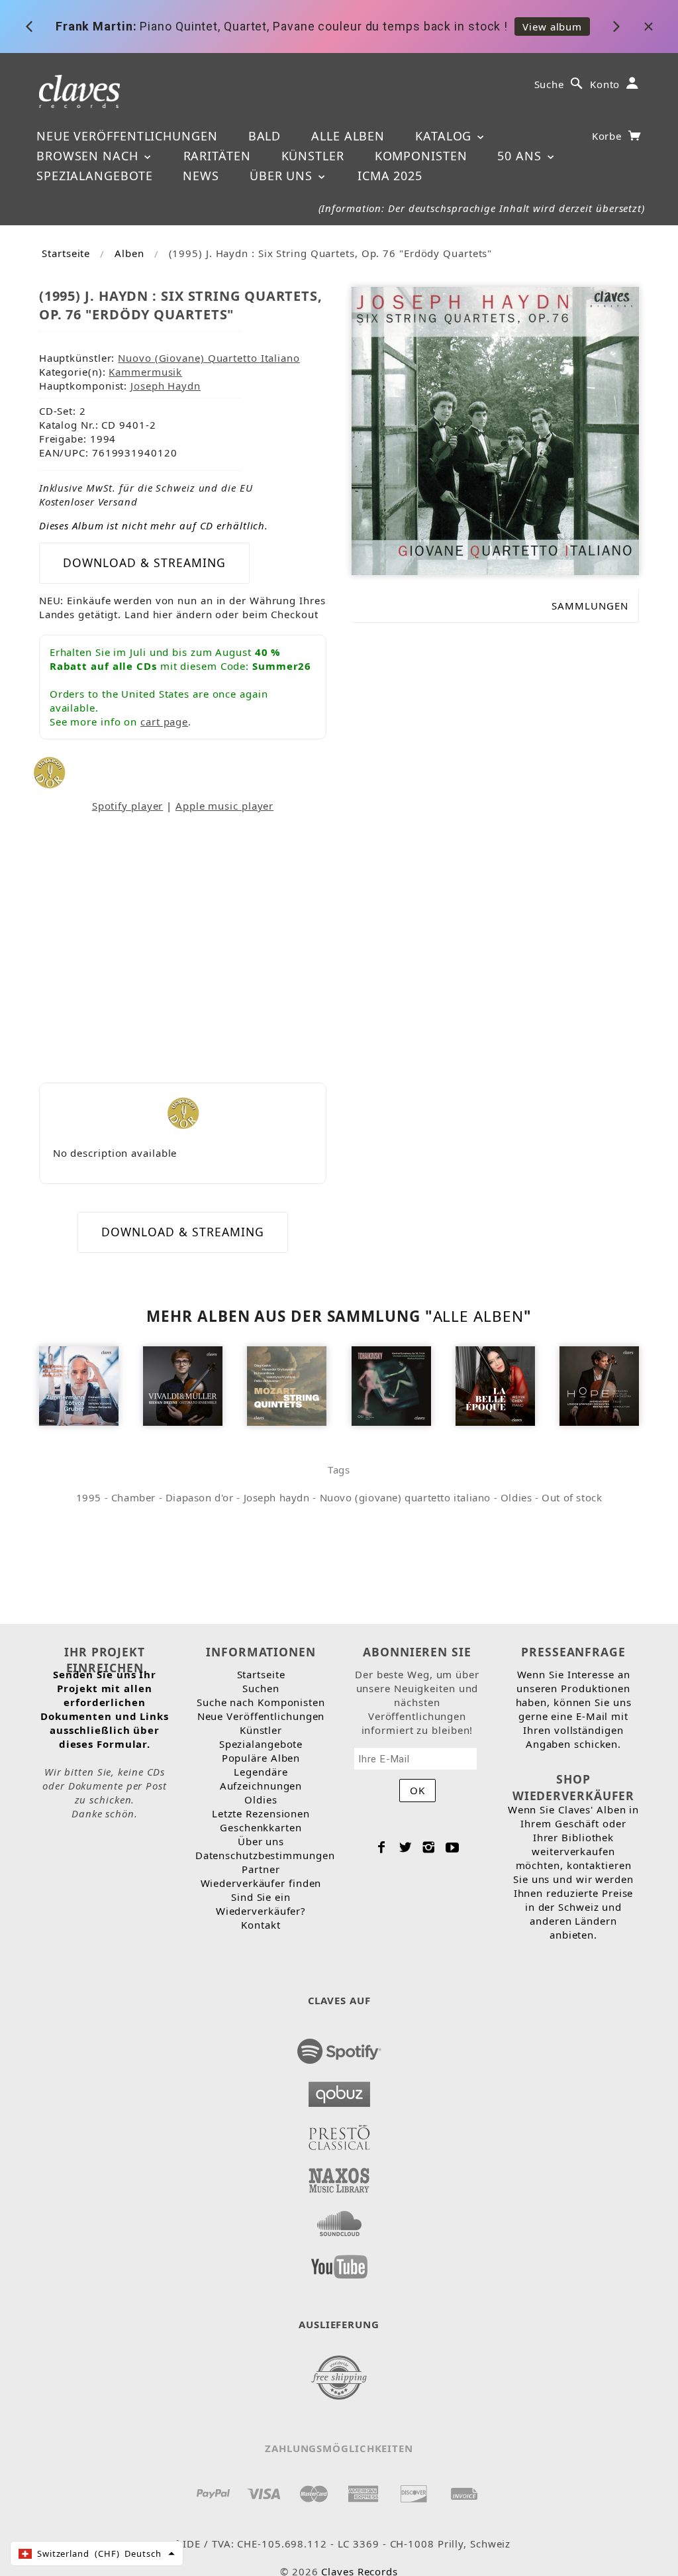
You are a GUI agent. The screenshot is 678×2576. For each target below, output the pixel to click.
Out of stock (572, 1497)
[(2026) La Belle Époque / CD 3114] (495, 1385)
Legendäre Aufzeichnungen (261, 1779)
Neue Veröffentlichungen (127, 136)
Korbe (608, 136)
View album (552, 27)
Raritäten (217, 156)
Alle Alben (348, 136)
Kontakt (261, 1925)
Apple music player (224, 806)
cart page (164, 722)
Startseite (66, 253)
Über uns (283, 176)
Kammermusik (145, 372)
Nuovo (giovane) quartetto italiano (405, 1497)
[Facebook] (382, 1847)
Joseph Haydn (166, 386)
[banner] (80, 90)
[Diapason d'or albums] (49, 771)
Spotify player (128, 806)
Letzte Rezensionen (261, 1813)
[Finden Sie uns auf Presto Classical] (339, 2133)
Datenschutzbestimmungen (265, 1855)
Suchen (261, 1688)
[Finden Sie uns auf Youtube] (339, 2263)
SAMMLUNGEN (590, 606)
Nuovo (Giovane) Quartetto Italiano (209, 358)
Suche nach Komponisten (261, 1702)
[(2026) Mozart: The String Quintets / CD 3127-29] (287, 1385)
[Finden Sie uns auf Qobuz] (339, 2090)
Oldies (516, 1497)
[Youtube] (453, 1847)
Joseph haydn (277, 1497)
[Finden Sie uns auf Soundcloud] (339, 2220)
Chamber (133, 1497)
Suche (550, 84)
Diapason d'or (200, 1497)
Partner (261, 1869)
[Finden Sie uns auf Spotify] (339, 2047)
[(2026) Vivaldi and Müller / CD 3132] (183, 1385)
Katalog (445, 136)
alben (129, 253)
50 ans (521, 156)
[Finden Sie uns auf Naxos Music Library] (339, 2176)
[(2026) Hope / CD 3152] (599, 1385)
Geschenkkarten (261, 1827)
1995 (89, 1497)
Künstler (313, 156)
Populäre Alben (261, 1758)
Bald (265, 136)
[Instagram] (429, 1847)
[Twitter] (406, 1847)
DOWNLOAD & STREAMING (144, 563)
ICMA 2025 (390, 176)
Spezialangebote (95, 176)
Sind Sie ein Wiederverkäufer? (261, 1904)
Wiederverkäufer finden (261, 1883)
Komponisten (421, 156)
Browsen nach (89, 156)
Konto (605, 84)
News (201, 176)
